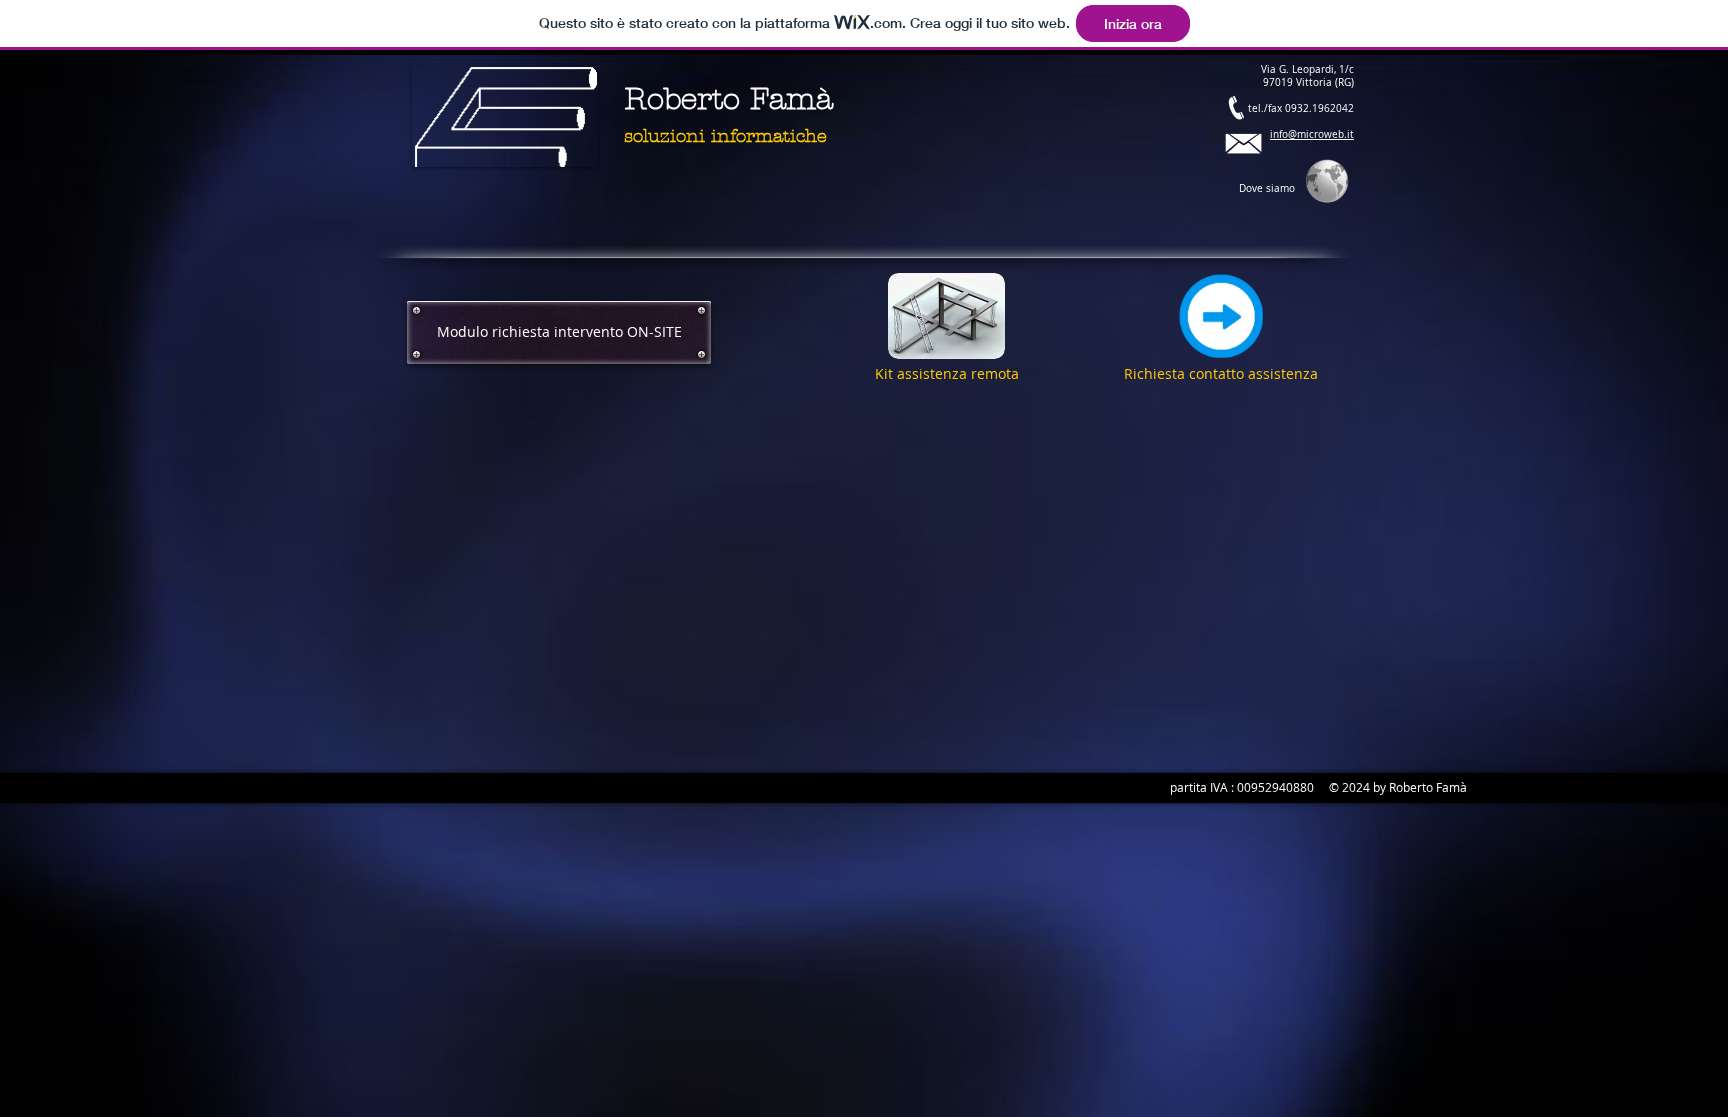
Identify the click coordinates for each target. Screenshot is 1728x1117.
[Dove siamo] (1219, 152)
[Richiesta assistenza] (1221, 316)
